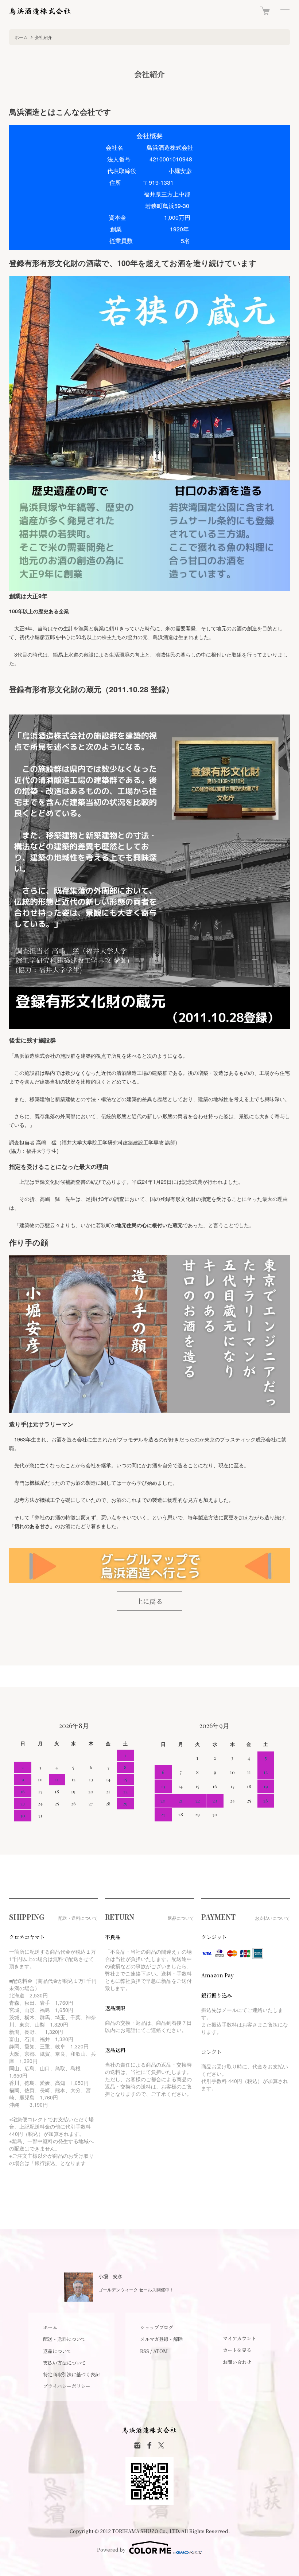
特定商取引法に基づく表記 (71, 2374)
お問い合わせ (237, 2362)
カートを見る (237, 2350)
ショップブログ (157, 2327)
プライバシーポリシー (67, 2386)
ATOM (160, 2351)
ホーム (21, 37)
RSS (145, 2351)
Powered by (111, 2550)
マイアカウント (239, 2338)
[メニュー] (284, 11)
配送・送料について (64, 2339)
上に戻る (149, 1601)
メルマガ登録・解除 (161, 2339)
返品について (57, 2351)
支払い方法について (64, 2363)
